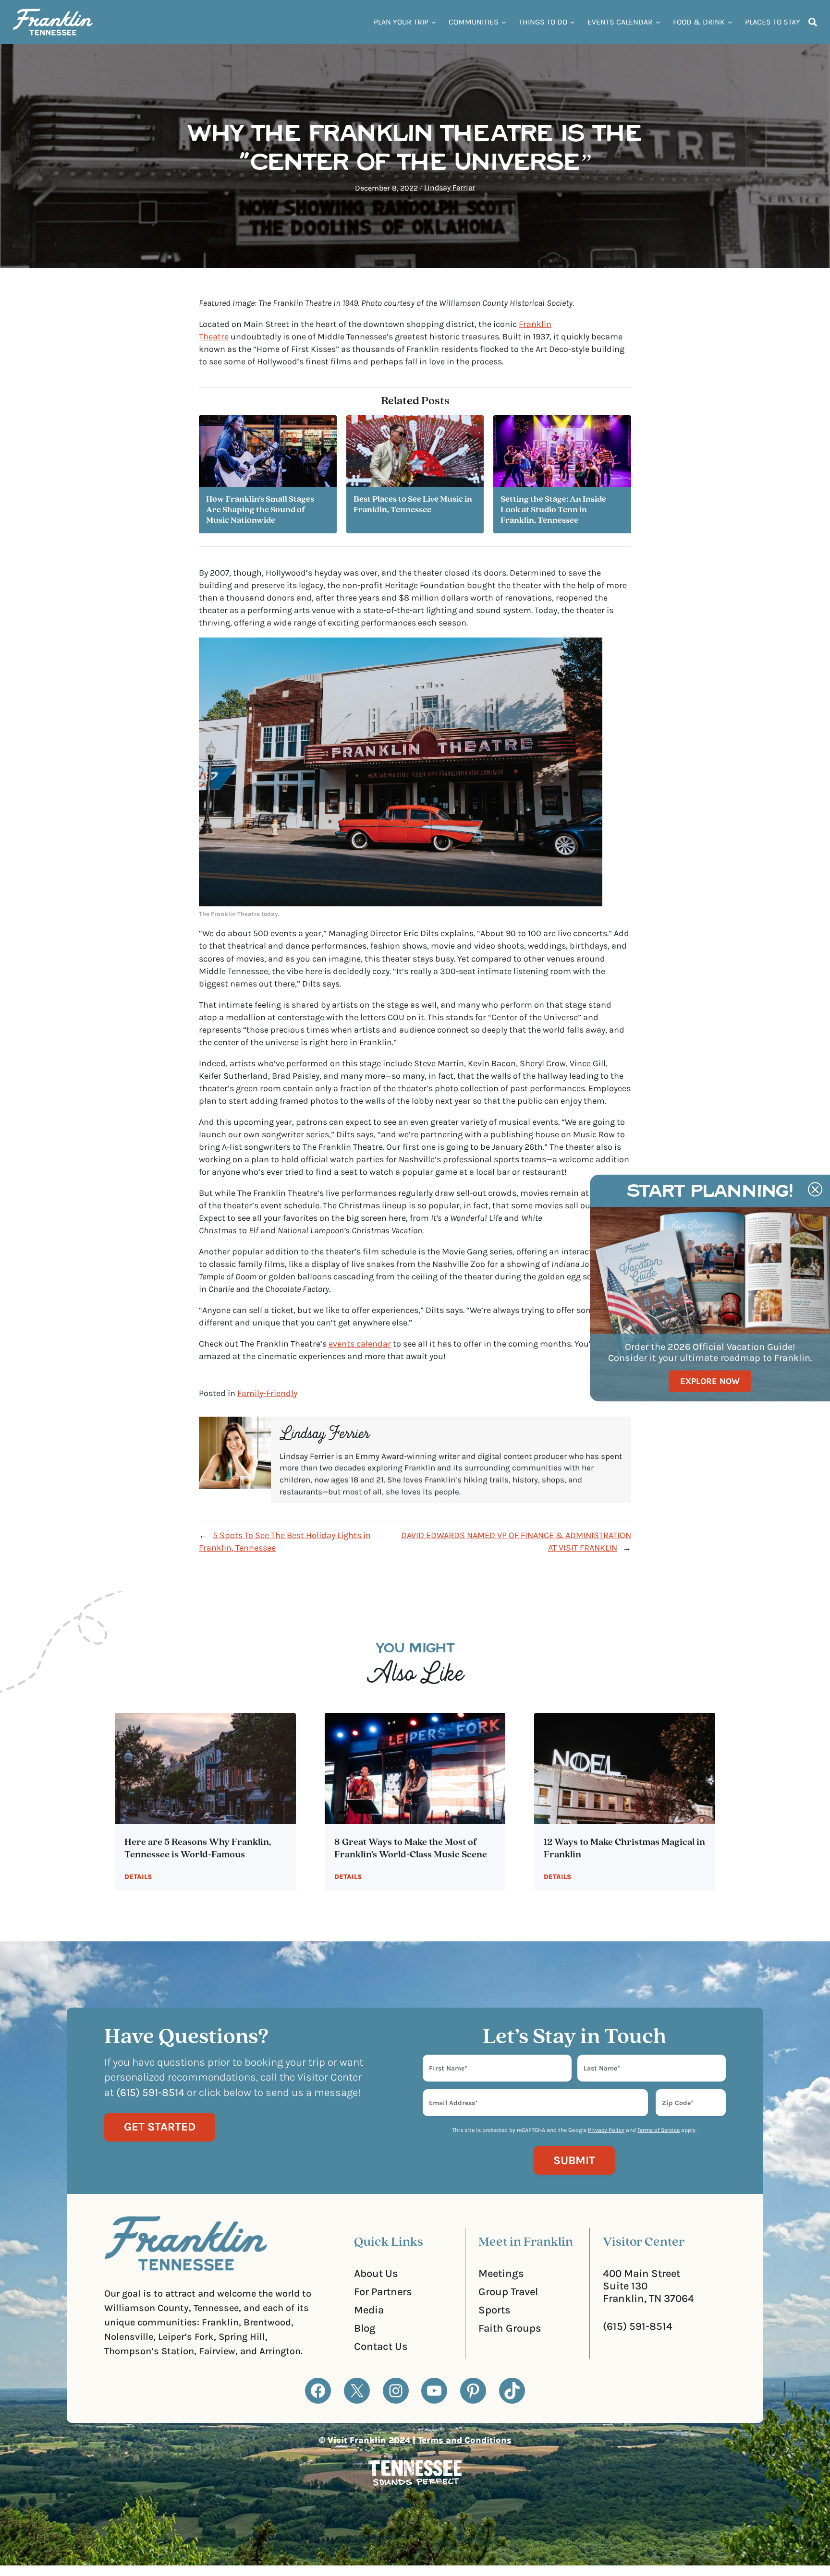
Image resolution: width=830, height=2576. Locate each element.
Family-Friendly (267, 1393)
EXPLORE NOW (710, 1381)
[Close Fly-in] (815, 1190)
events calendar (360, 1344)
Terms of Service (659, 2130)
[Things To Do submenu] (573, 22)
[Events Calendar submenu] (658, 22)
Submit (574, 2160)
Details (138, 1877)
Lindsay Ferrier (450, 187)
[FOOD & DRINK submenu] (730, 22)
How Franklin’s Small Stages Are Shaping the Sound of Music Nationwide (260, 510)
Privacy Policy (606, 2130)
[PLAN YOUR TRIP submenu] (434, 22)
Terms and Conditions (465, 2440)
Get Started (160, 2127)
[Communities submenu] (504, 22)
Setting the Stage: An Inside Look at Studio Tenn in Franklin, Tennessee (553, 510)
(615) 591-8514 (638, 2326)
